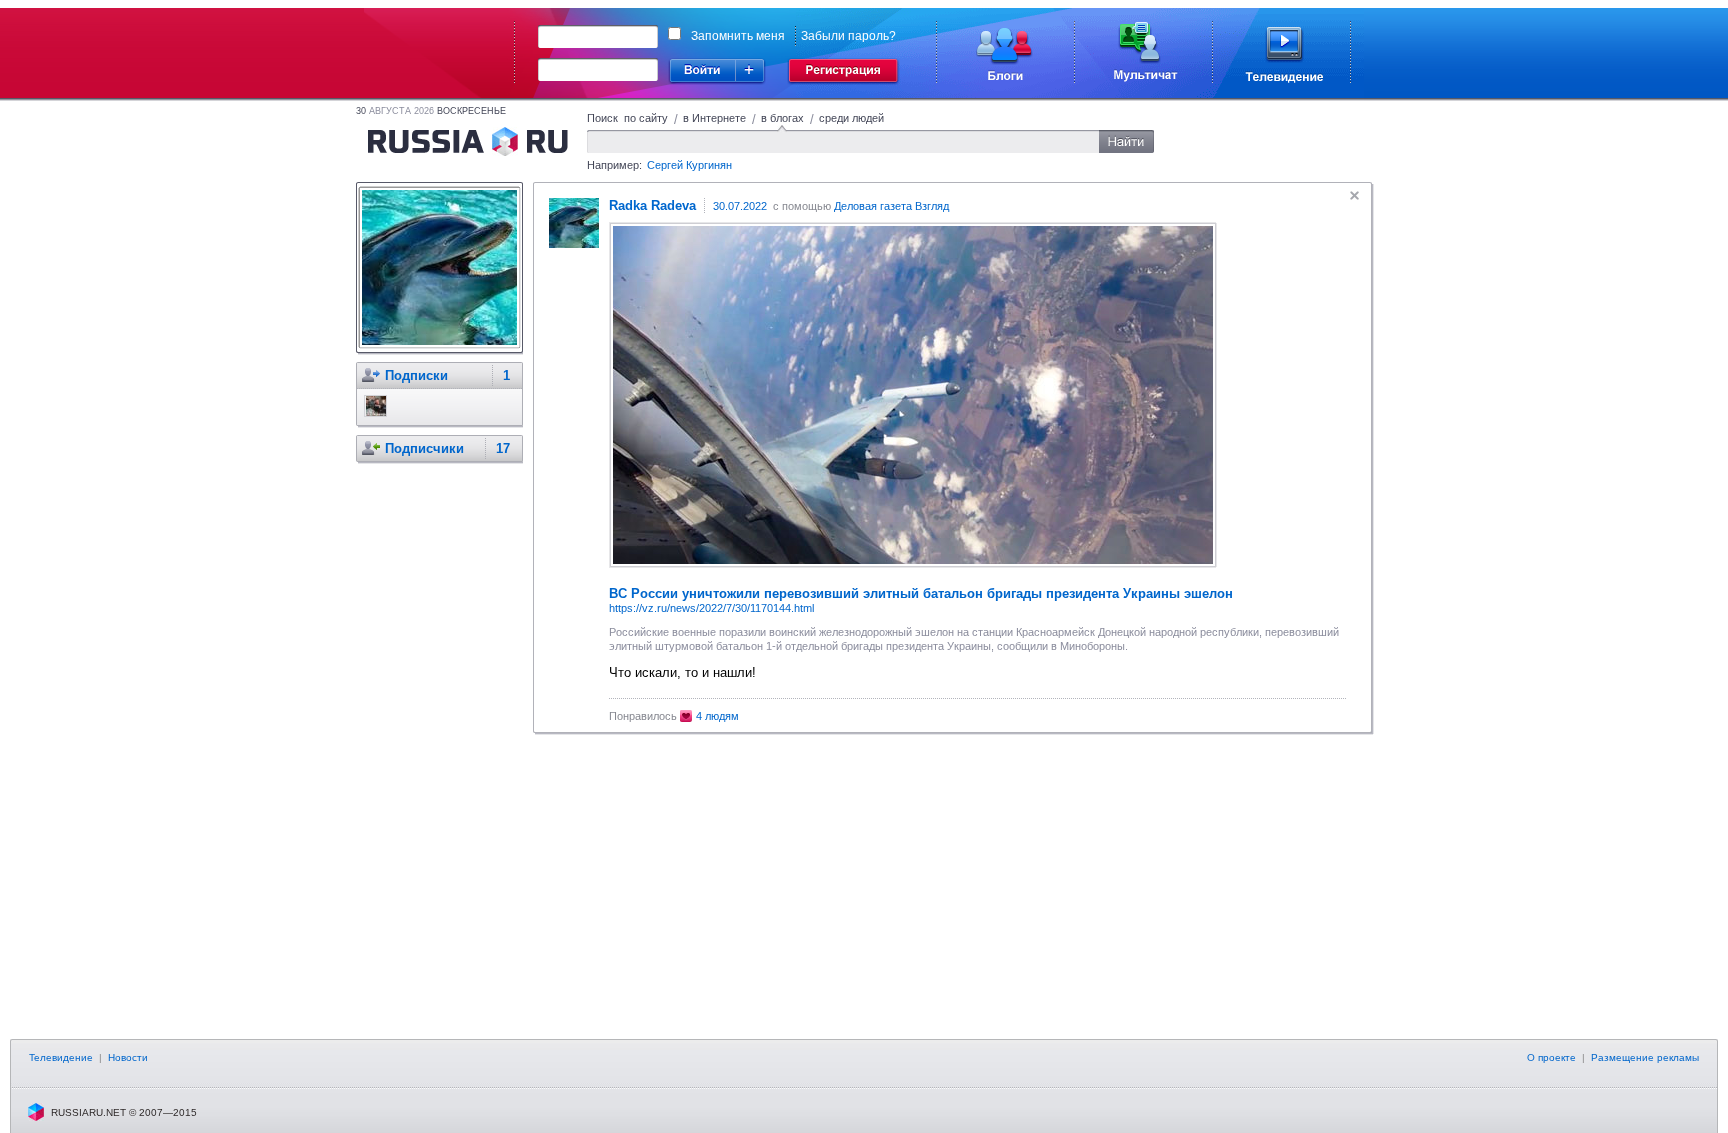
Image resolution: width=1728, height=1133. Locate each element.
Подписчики (424, 448)
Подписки (416, 375)
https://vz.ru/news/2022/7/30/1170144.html (711, 608)
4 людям (717, 716)
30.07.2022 (740, 206)
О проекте (1551, 1057)
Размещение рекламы (1645, 1057)
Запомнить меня (738, 36)
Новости (128, 1057)
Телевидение (61, 1057)
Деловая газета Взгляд (891, 206)
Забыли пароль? (848, 36)
